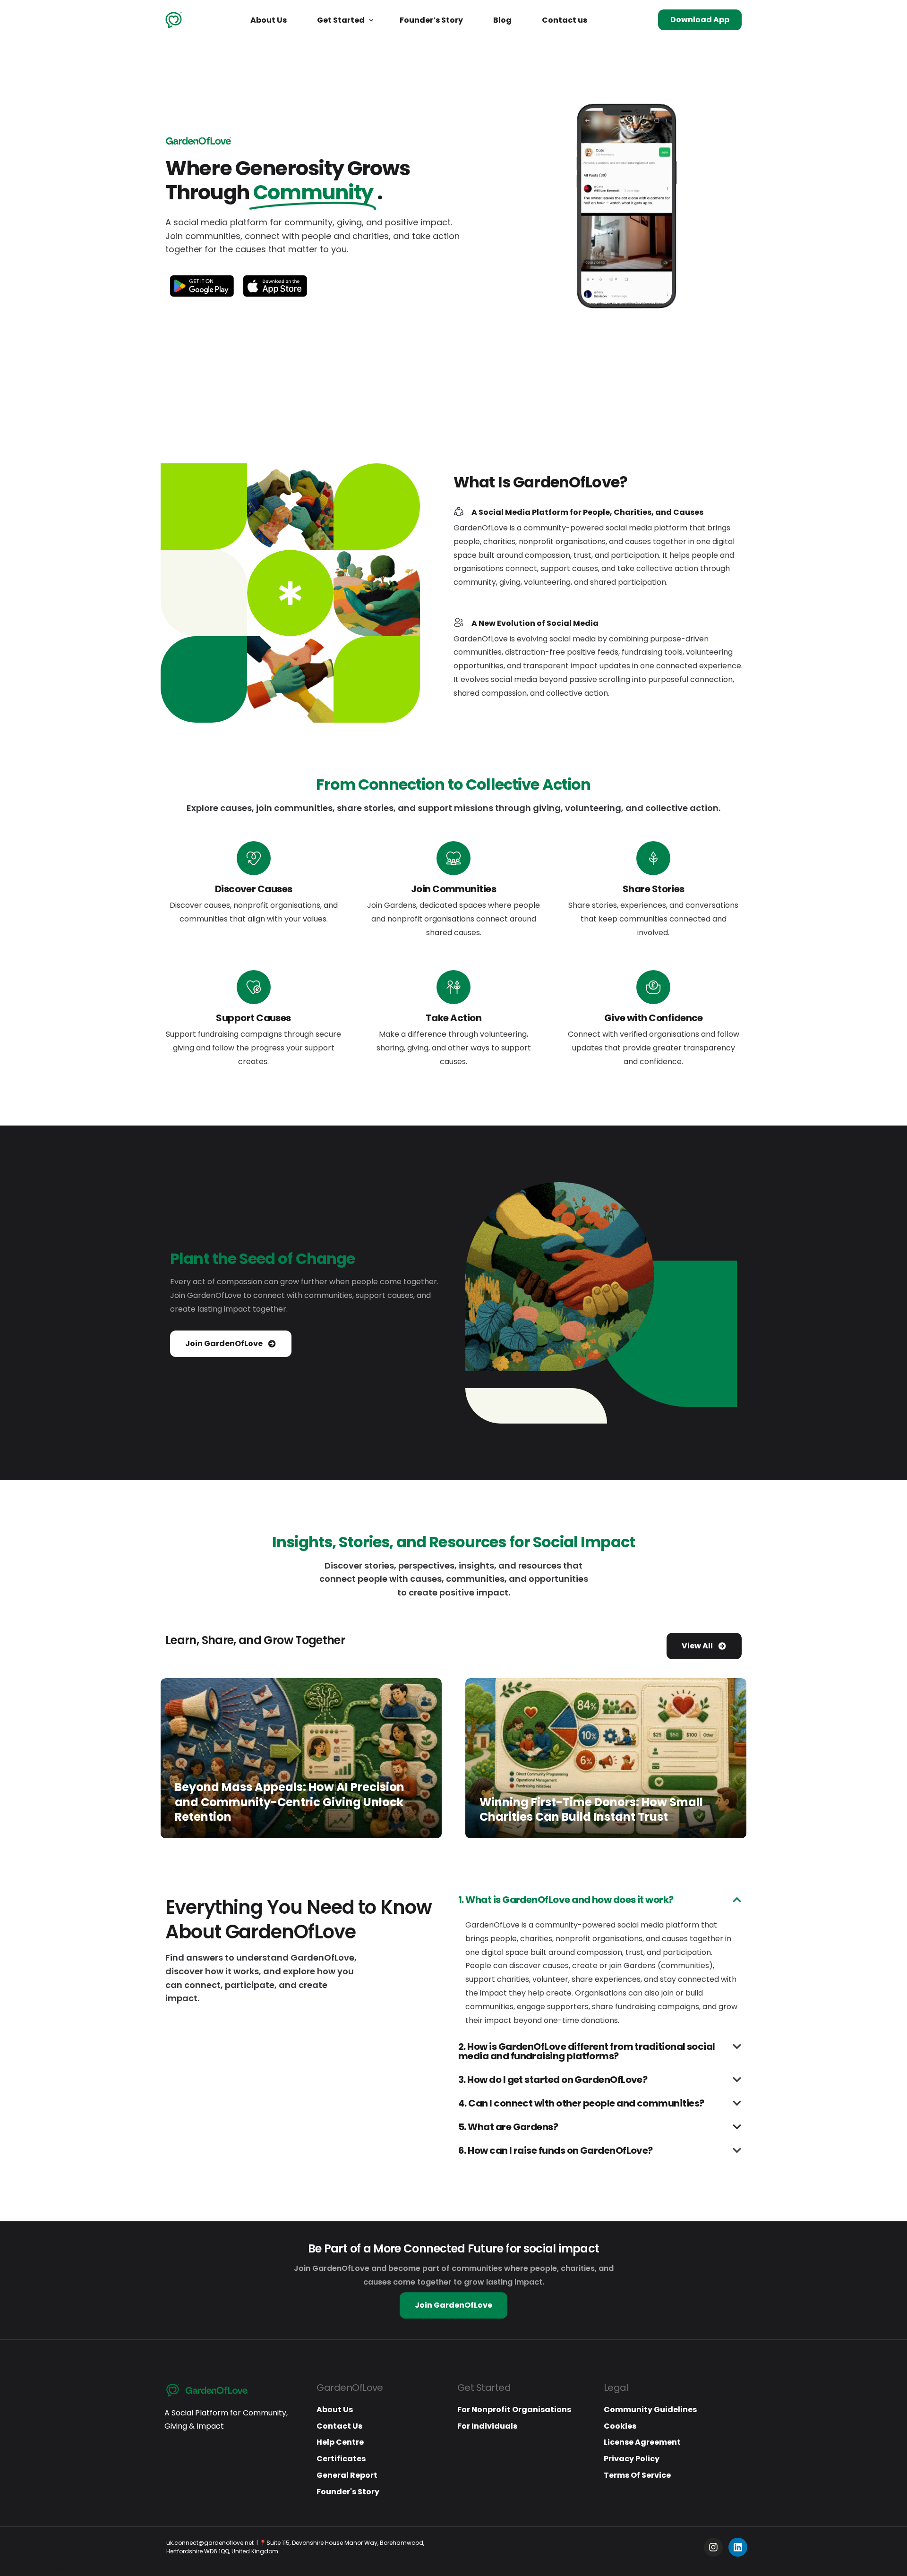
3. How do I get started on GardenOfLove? (553, 2080)
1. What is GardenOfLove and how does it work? (566, 1900)
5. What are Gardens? (508, 2127)
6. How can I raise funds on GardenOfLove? (556, 2150)
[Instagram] (713, 2547)
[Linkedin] (738, 2547)
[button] (600, 1907)
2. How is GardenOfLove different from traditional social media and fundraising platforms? (587, 2051)
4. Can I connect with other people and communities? (581, 2103)
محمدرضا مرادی (192, 1834)
